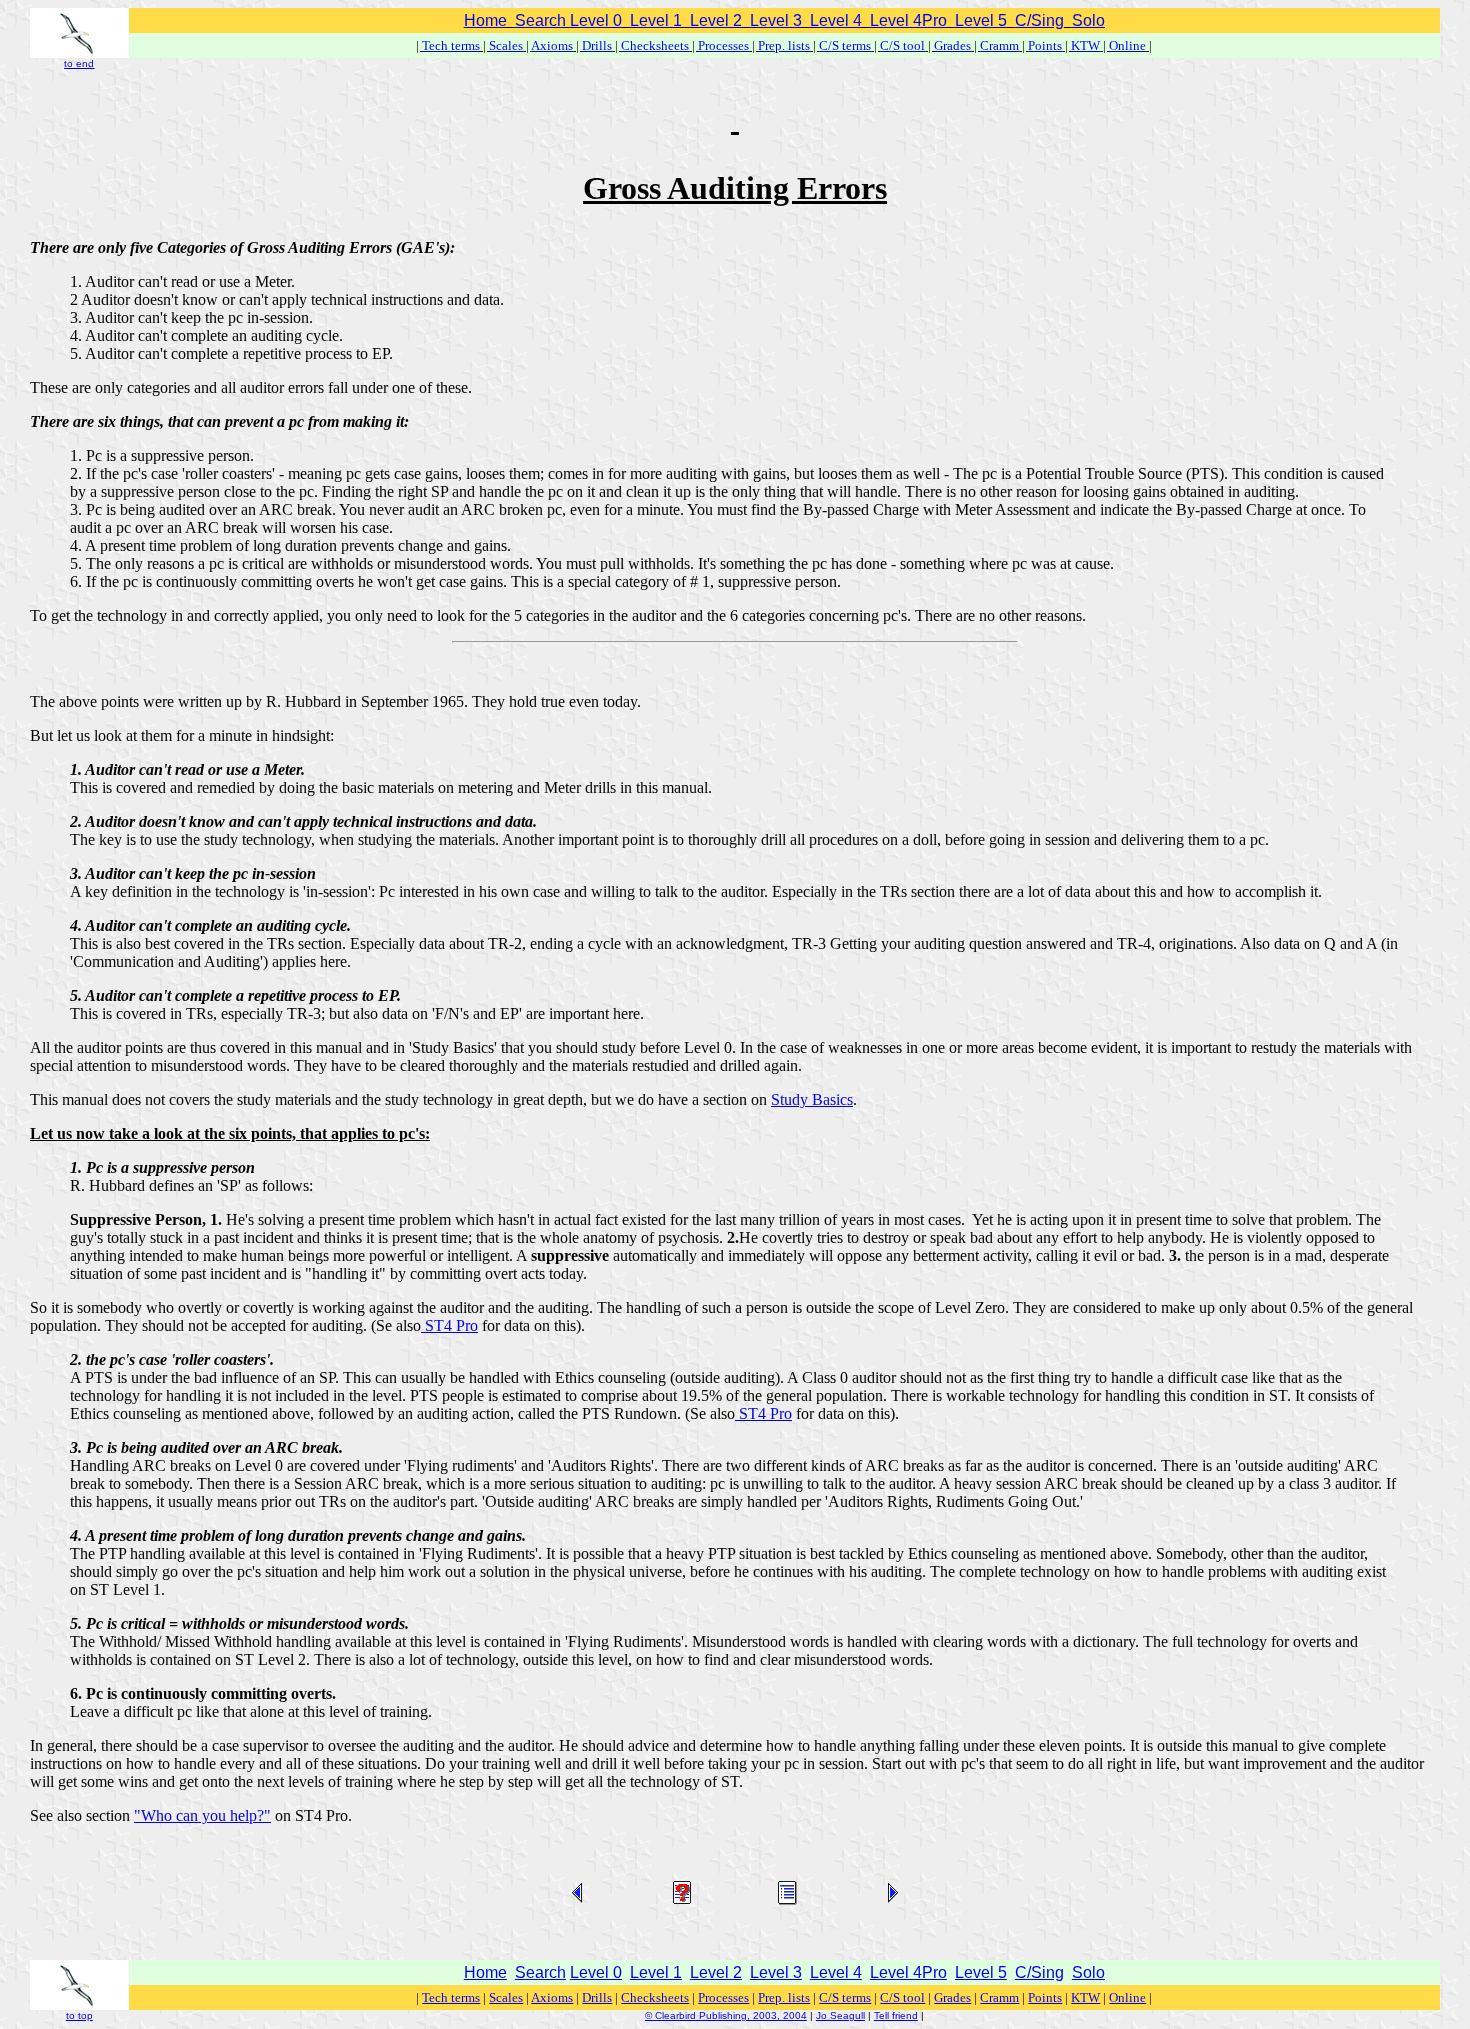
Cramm (999, 45)
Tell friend (896, 2015)
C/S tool (902, 45)
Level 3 (776, 20)
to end (79, 63)
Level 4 (836, 20)
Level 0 (596, 20)
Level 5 (981, 20)
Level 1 (656, 20)
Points (1045, 45)
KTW (1085, 45)
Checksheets (655, 45)
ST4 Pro (449, 1325)
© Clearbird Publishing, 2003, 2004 (726, 2015)
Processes (723, 45)
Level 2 (716, 20)
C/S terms (845, 45)
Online (1127, 45)
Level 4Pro (908, 20)
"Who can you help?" (202, 1815)
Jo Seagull (840, 2015)
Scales (506, 45)
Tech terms (451, 45)
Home (485, 20)
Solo (1088, 20)
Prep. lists (784, 45)
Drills (597, 45)
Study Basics (812, 1099)
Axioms (552, 45)
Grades (952, 45)
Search (540, 20)
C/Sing (1039, 20)
